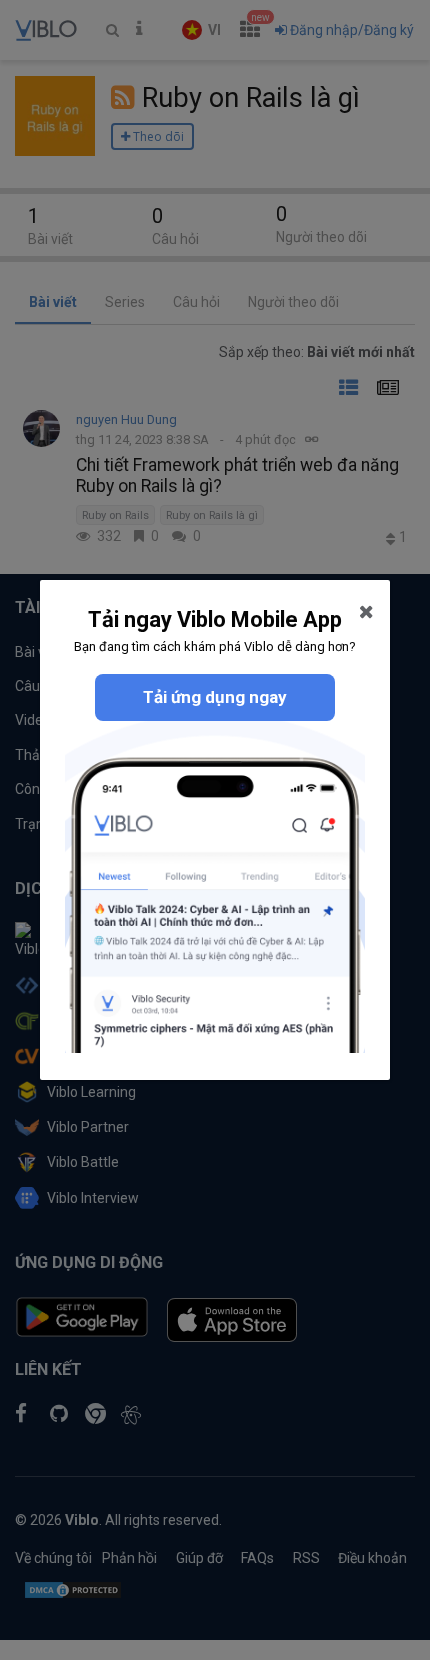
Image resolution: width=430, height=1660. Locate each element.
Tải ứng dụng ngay (215, 697)
